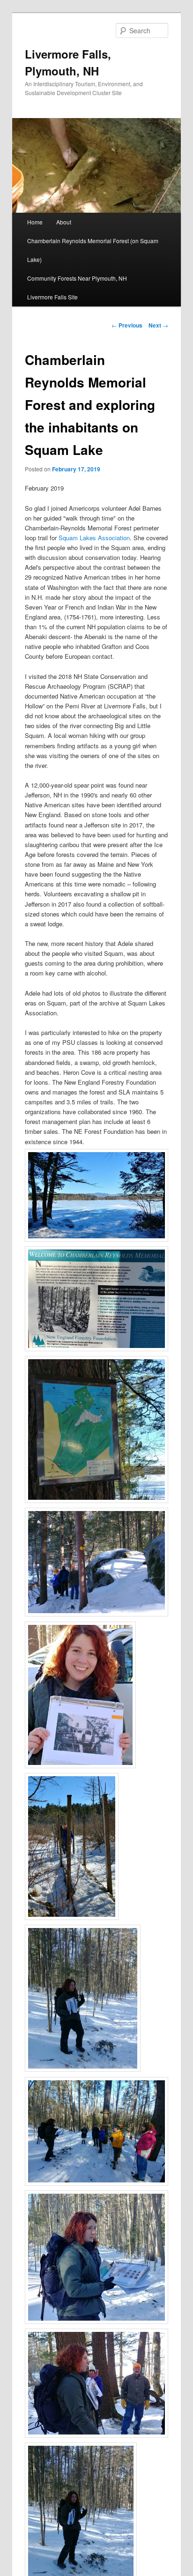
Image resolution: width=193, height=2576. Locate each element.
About (64, 222)
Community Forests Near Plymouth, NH (77, 278)
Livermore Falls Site (52, 297)
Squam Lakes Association (94, 538)
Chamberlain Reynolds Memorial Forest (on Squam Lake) (93, 250)
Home (35, 222)
